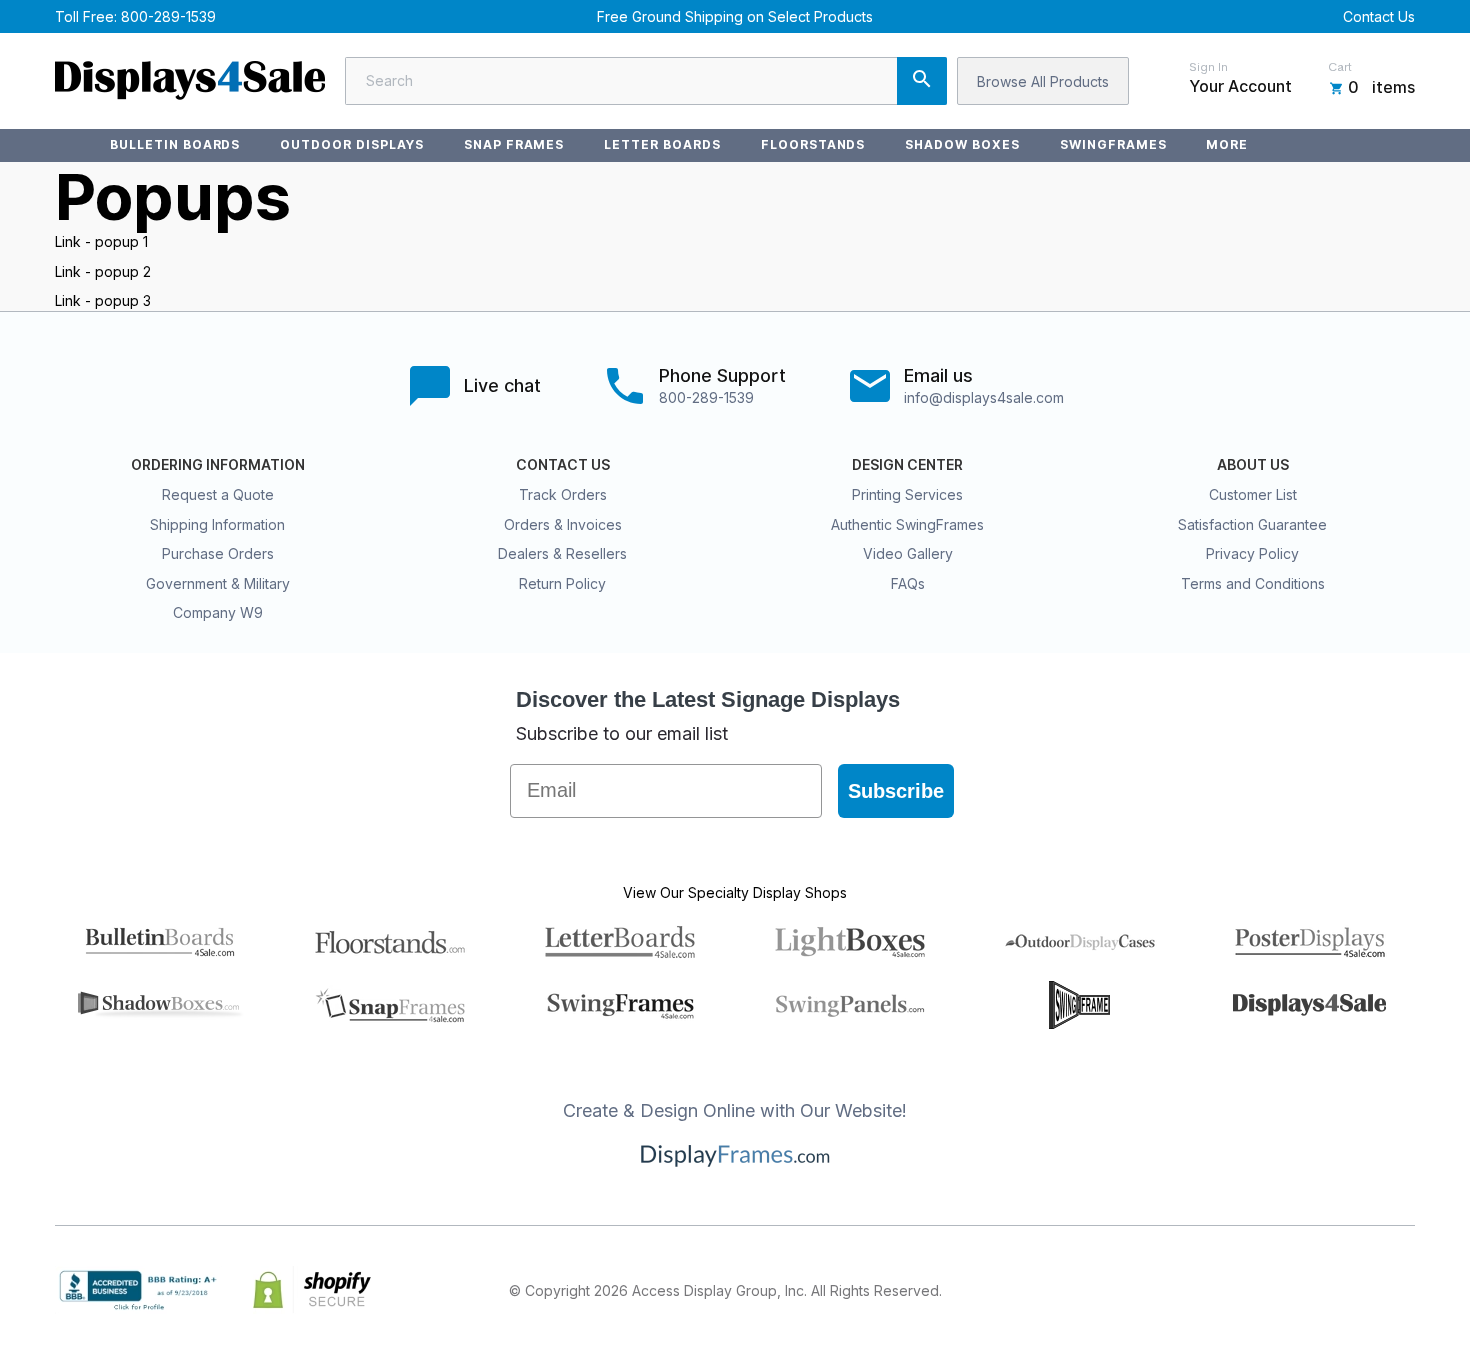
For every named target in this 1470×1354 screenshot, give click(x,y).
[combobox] (646, 81)
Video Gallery (908, 553)
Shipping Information (217, 524)
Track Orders (563, 494)
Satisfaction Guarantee (1252, 524)
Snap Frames (514, 144)
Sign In (1208, 67)
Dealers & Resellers (562, 553)
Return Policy (562, 583)
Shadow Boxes (962, 144)
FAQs (908, 583)
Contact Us (1379, 16)
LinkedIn (1359, 1290)
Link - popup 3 (103, 300)
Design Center (907, 465)
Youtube (1403, 1290)
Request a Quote (218, 494)
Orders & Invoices (563, 524)
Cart (1340, 67)
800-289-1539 (168, 16)
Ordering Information (218, 465)
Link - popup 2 (103, 271)
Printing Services (907, 494)
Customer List (1253, 494)
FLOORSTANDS (813, 144)
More (1227, 144)
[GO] (922, 81)
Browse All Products (1043, 81)
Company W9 (218, 612)
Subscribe (896, 791)
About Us (1253, 465)
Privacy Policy (1252, 553)
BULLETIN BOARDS (175, 144)
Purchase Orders (218, 553)
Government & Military (218, 583)
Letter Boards (662, 144)
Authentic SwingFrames (907, 524)
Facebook (1227, 1290)
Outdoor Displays (351, 144)
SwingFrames (1113, 144)
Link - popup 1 (101, 241)
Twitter (1271, 1290)
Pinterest (1315, 1290)
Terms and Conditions (1253, 583)
